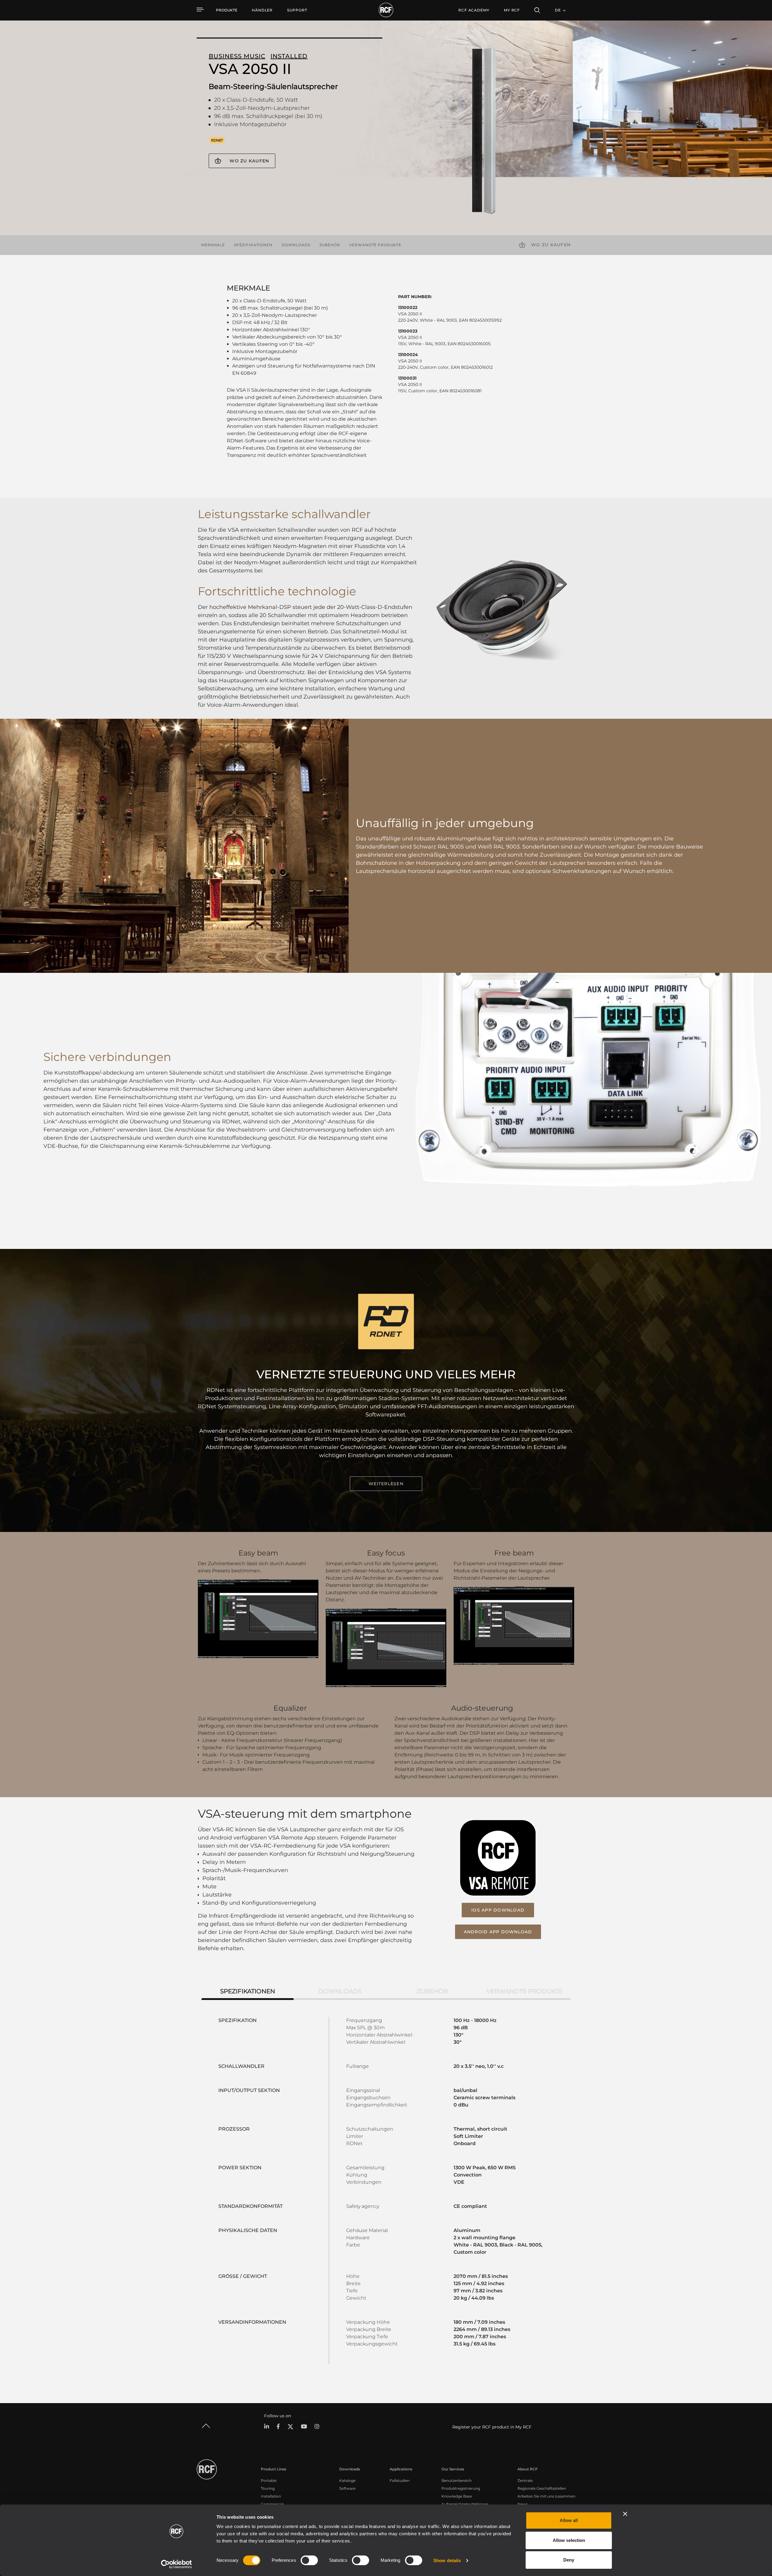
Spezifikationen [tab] (248, 1991)
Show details (447, 2560)
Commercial (272, 2504)
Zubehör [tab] (432, 1991)
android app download (498, 1932)
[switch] (309, 2560)
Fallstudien (400, 2480)
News (523, 2504)
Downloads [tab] (340, 1991)
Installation (271, 2496)
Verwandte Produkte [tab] (525, 1991)
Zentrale (525, 2480)
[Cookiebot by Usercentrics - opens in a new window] (177, 2564)
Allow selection (569, 2540)
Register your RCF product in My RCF (492, 2427)
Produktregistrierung (461, 2488)
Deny (569, 2560)
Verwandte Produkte (375, 245)
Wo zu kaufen (249, 161)
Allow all (569, 2520)
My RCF (512, 10)
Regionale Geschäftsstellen (542, 2488)
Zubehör (330, 245)
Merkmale (213, 245)
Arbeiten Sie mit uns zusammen (546, 2496)
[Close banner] (625, 2514)
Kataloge (347, 2480)
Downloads (296, 245)
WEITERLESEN (386, 1484)
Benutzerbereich (457, 2480)
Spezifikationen (253, 245)
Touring (268, 2488)
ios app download (498, 1910)
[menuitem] (262, 10)
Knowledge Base (457, 2496)
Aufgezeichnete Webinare (465, 2504)
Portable (269, 2480)
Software (347, 2488)
